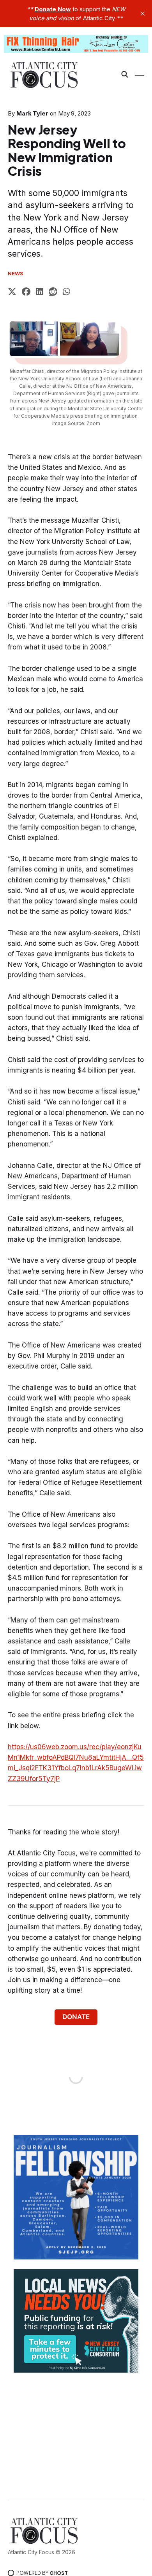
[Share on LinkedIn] (40, 293)
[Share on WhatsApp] (66, 293)
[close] (143, 14)
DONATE (76, 2017)
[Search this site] (125, 74)
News (16, 273)
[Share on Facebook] (26, 293)
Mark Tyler (32, 113)
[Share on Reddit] (53, 293)
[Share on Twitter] (12, 293)
